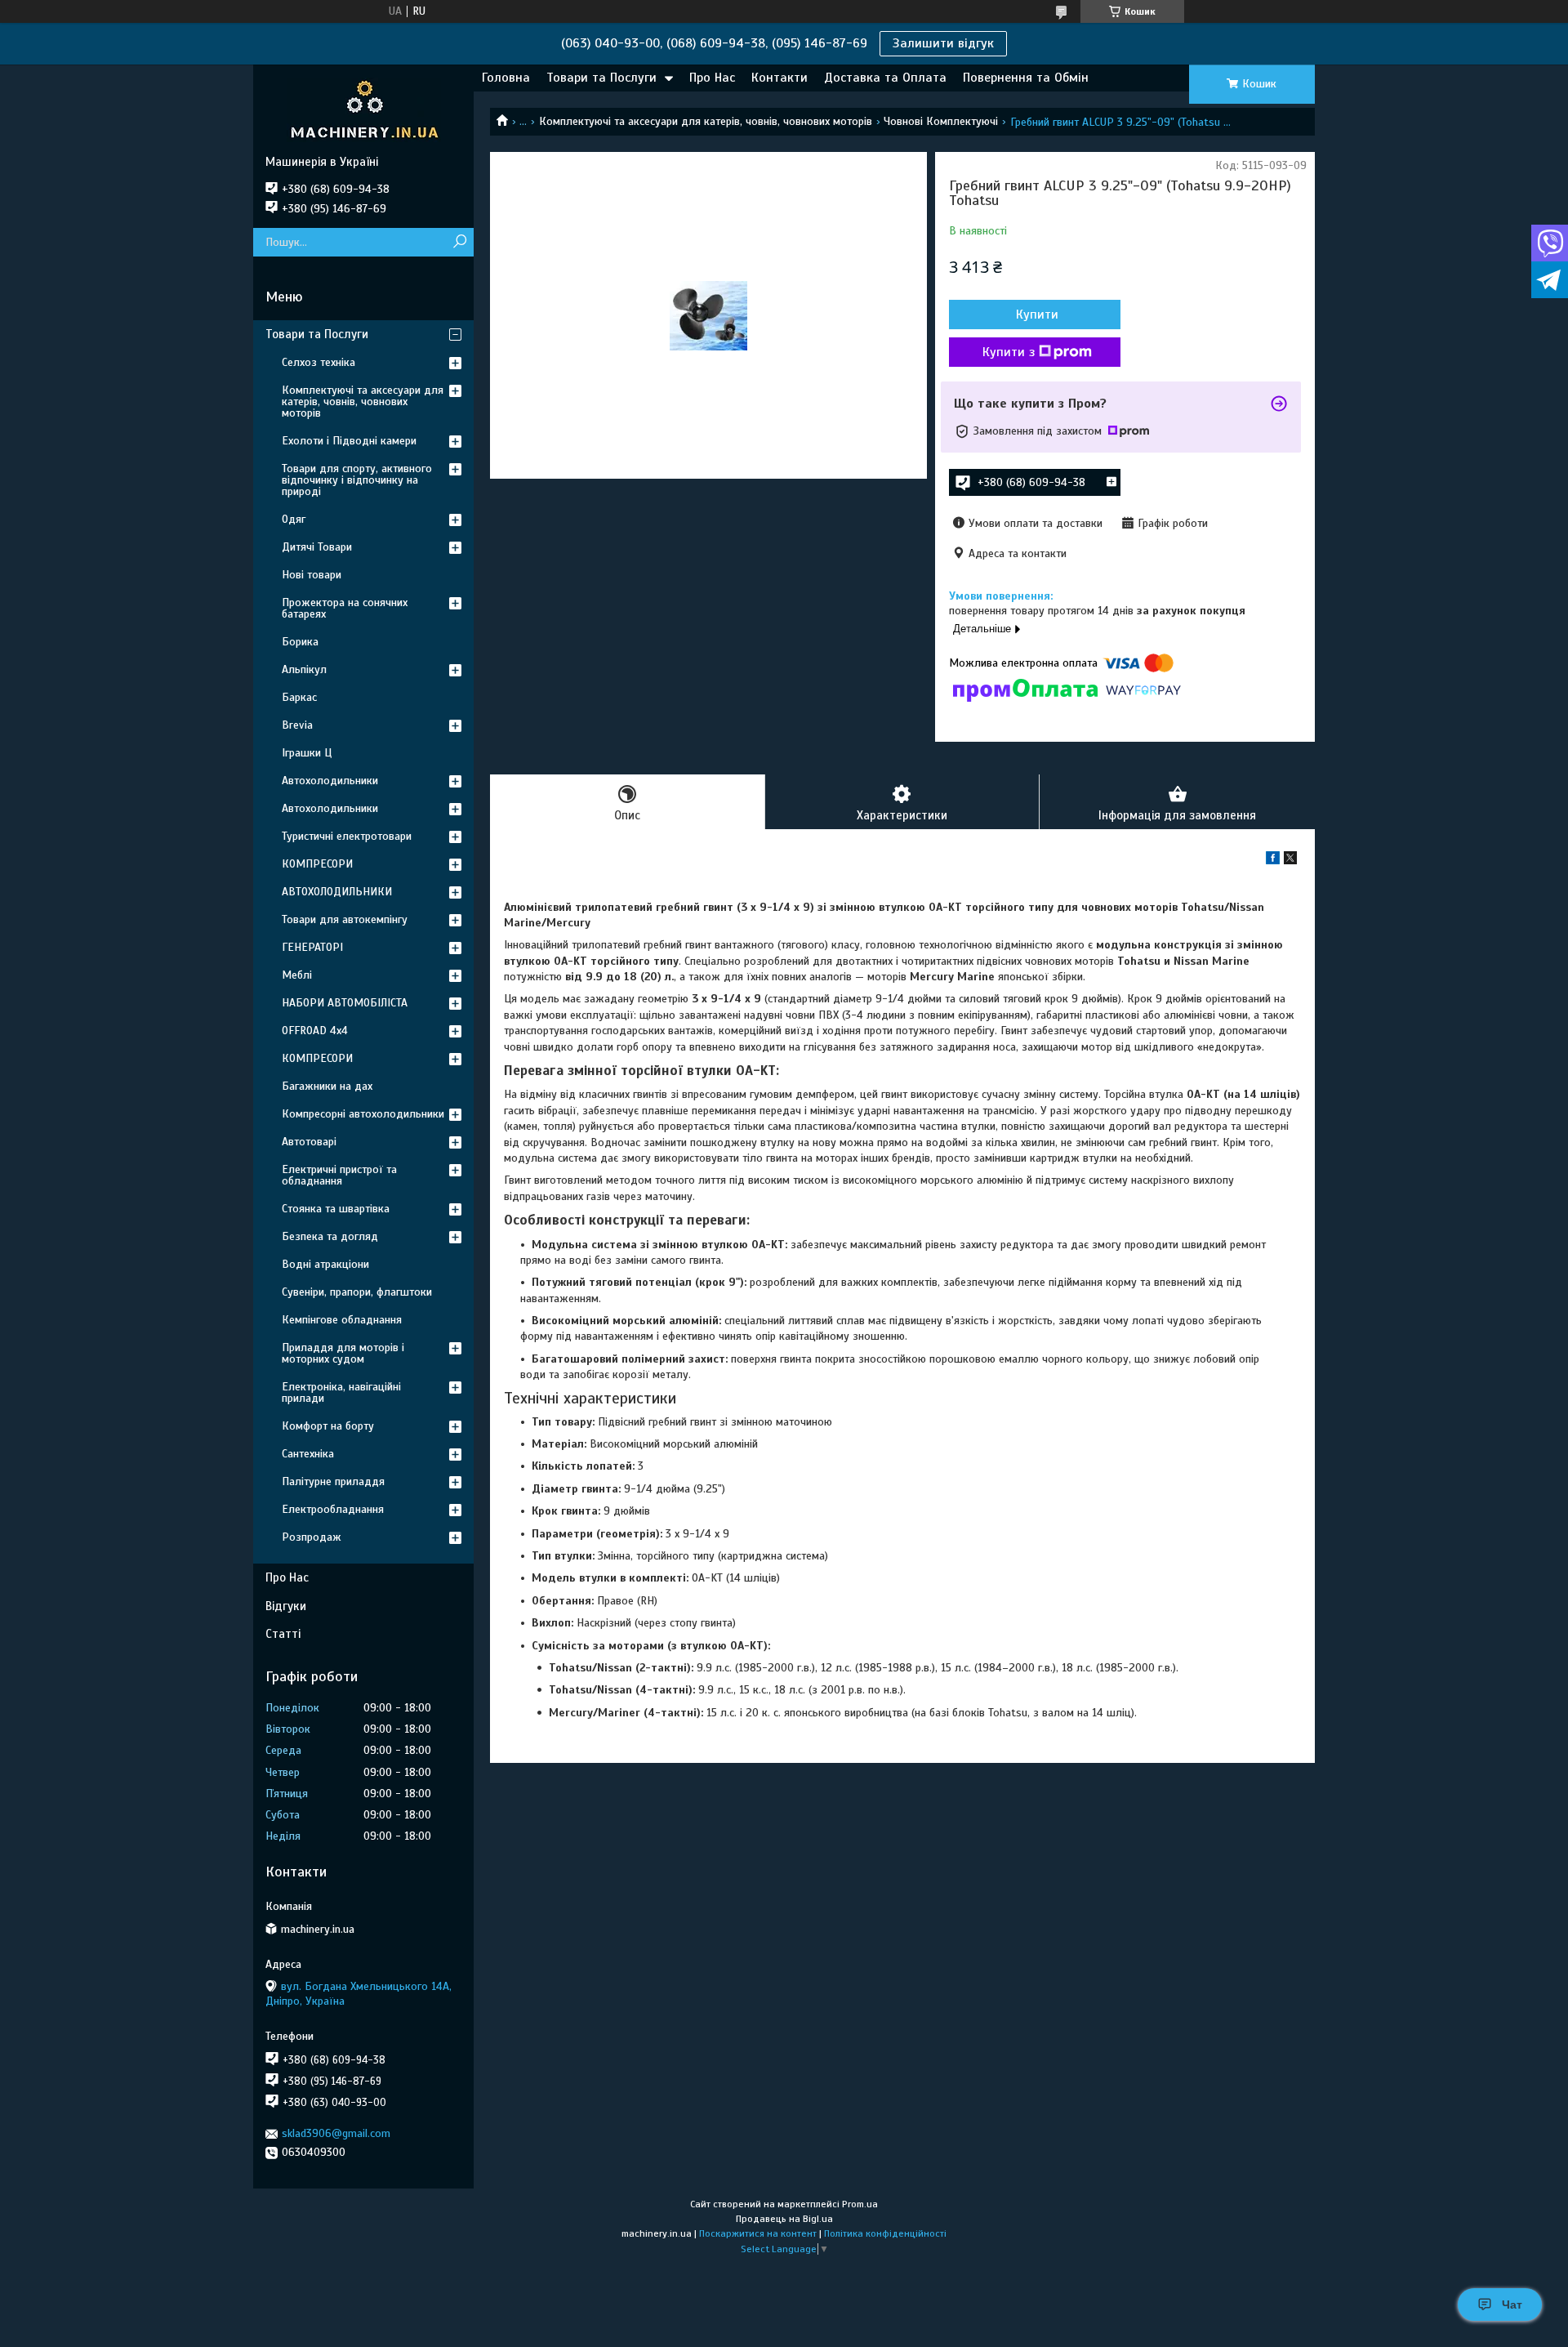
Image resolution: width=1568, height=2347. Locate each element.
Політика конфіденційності (885, 2233)
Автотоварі (309, 1142)
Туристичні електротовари (347, 836)
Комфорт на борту (328, 1426)
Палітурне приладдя (333, 1481)
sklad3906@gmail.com (336, 2133)
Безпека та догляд (330, 1236)
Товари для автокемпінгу (345, 919)
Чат (1512, 2305)
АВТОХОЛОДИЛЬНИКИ (337, 892)
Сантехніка (308, 1454)
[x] (1290, 861)
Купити (1037, 315)
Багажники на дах (327, 1086)
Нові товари (312, 575)
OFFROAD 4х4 (315, 1031)
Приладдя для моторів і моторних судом (343, 1353)
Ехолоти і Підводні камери (349, 441)
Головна (506, 78)
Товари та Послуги (601, 78)
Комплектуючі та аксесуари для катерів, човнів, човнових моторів (706, 121)
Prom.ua (860, 2204)
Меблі (297, 975)
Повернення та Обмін (1026, 78)
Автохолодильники (330, 781)
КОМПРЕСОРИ (317, 864)
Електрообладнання (333, 1509)
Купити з (1009, 352)
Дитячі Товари (317, 547)
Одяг (294, 519)
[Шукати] (459, 242)
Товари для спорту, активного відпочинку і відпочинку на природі (357, 480)
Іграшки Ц (307, 753)
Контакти (780, 78)
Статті (283, 1634)
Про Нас (712, 78)
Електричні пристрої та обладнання (339, 1175)
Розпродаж (312, 1537)
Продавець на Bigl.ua (784, 2219)
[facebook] (1273, 861)
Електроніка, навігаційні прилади (341, 1392)
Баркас (299, 697)
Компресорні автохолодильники (363, 1114)
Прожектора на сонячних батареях (345, 608)
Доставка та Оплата (885, 78)
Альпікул (304, 669)
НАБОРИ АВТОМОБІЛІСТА (345, 1003)
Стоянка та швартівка (336, 1209)
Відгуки (286, 1606)
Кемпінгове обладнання (342, 1320)
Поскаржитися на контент (758, 2233)
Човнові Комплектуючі (941, 121)
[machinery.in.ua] (363, 109)
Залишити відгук (943, 43)
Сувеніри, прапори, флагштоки (357, 1292)
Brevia (297, 725)
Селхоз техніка (318, 362)
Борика (300, 642)
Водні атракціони (325, 1264)
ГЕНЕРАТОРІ (312, 947)
